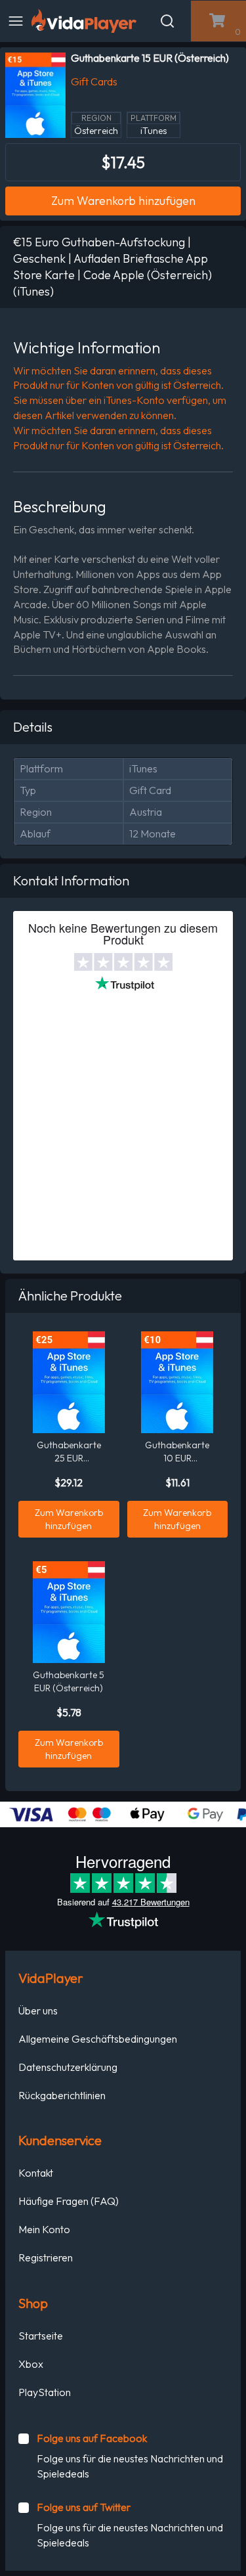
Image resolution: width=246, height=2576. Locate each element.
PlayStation (45, 2392)
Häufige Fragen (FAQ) (69, 2201)
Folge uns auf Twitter (84, 2507)
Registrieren (46, 2257)
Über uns (38, 2010)
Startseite (41, 2336)
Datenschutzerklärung (68, 2067)
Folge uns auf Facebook (92, 2438)
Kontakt (36, 2173)
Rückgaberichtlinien (62, 2095)
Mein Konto (44, 2229)
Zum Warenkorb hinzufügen (123, 201)
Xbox (31, 2364)
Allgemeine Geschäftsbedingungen (98, 2039)
